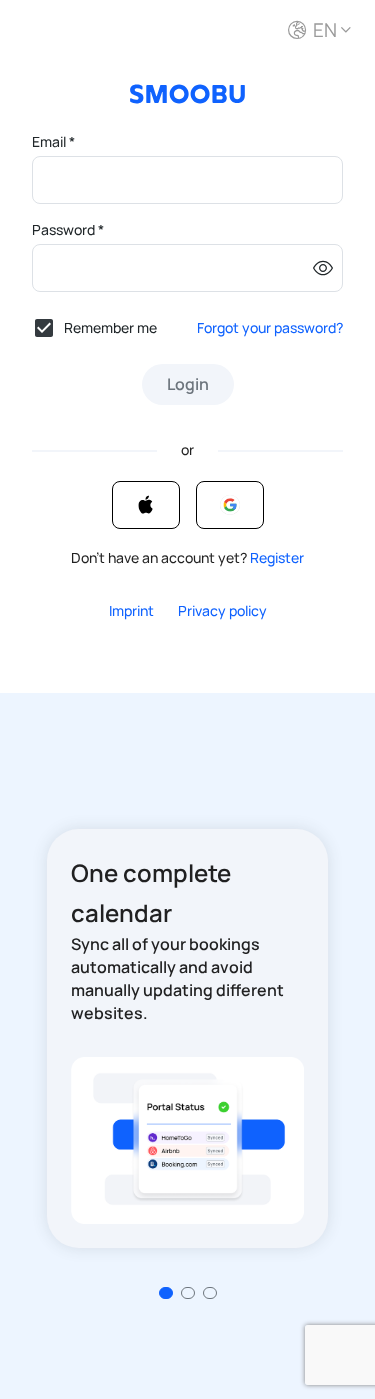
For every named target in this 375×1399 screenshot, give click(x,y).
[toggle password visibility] (323, 268)
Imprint (131, 610)
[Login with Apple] (146, 505)
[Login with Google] (230, 505)
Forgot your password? (270, 327)
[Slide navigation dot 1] (188, 1293)
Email (53, 141)
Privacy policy (222, 610)
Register (277, 557)
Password (68, 229)
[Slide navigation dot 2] (210, 1293)
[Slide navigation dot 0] (166, 1293)
